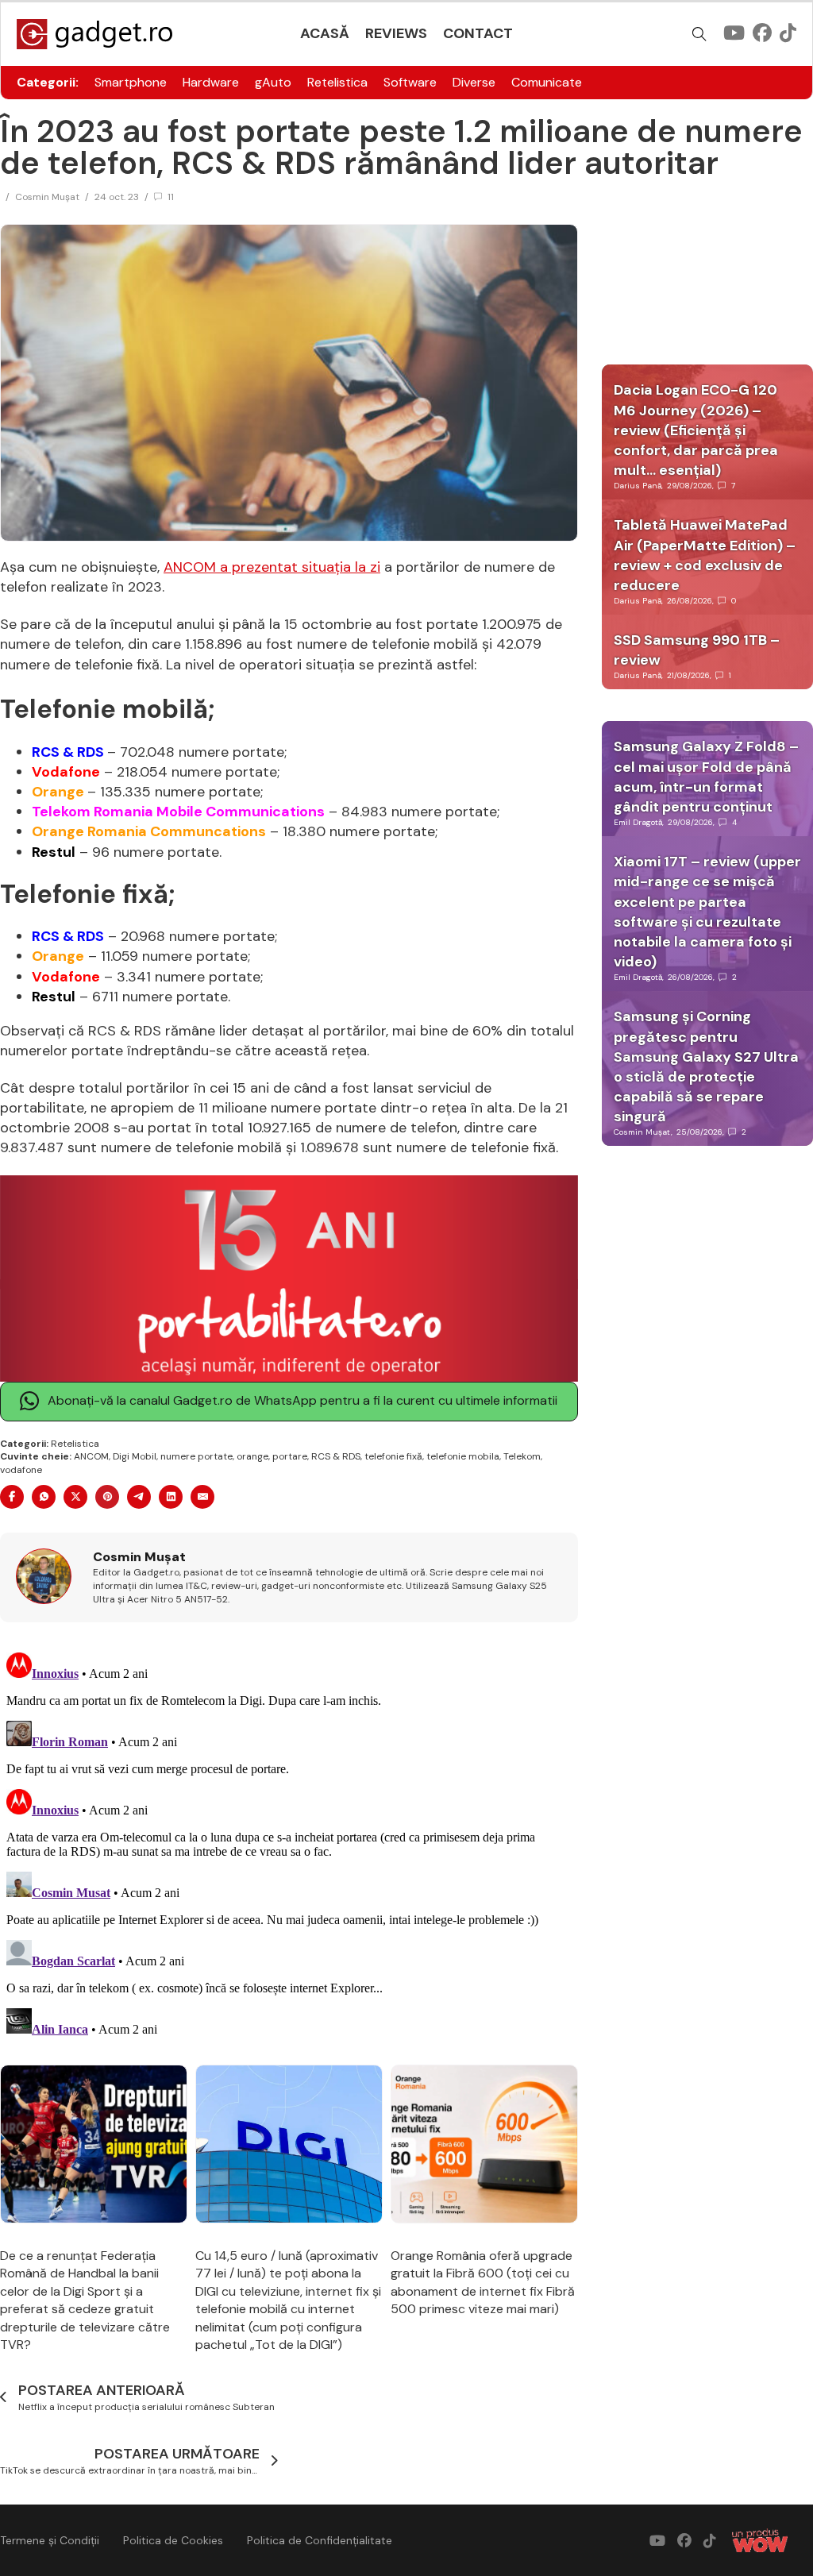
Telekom (522, 1456)
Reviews (396, 33)
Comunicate (547, 82)
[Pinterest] (107, 1497)
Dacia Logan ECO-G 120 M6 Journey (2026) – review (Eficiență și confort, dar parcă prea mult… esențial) (696, 430)
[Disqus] (289, 1845)
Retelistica (337, 82)
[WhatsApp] (44, 1497)
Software (410, 82)
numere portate (197, 1456)
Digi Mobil (135, 1456)
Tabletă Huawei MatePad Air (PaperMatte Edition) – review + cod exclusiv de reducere (705, 555)
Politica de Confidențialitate (320, 2540)
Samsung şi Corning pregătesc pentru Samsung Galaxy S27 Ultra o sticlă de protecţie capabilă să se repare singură (706, 1066)
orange (252, 1456)
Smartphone (131, 82)
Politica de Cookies (173, 2540)
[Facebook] (12, 1497)
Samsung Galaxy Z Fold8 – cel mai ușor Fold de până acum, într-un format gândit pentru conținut (706, 777)
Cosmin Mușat (47, 197)
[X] (75, 1497)
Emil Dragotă (638, 822)
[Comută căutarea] (699, 34)
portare (290, 1456)
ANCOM (91, 1456)
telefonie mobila (463, 1456)
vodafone (21, 1470)
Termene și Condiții (50, 2540)
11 (171, 197)
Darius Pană (638, 486)
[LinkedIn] (171, 1497)
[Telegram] (139, 1497)
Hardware (211, 82)
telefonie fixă (393, 1456)
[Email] (202, 1497)
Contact (478, 33)
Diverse (474, 82)
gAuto (273, 82)
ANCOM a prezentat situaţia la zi (272, 567)
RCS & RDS (336, 1456)
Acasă (325, 33)
